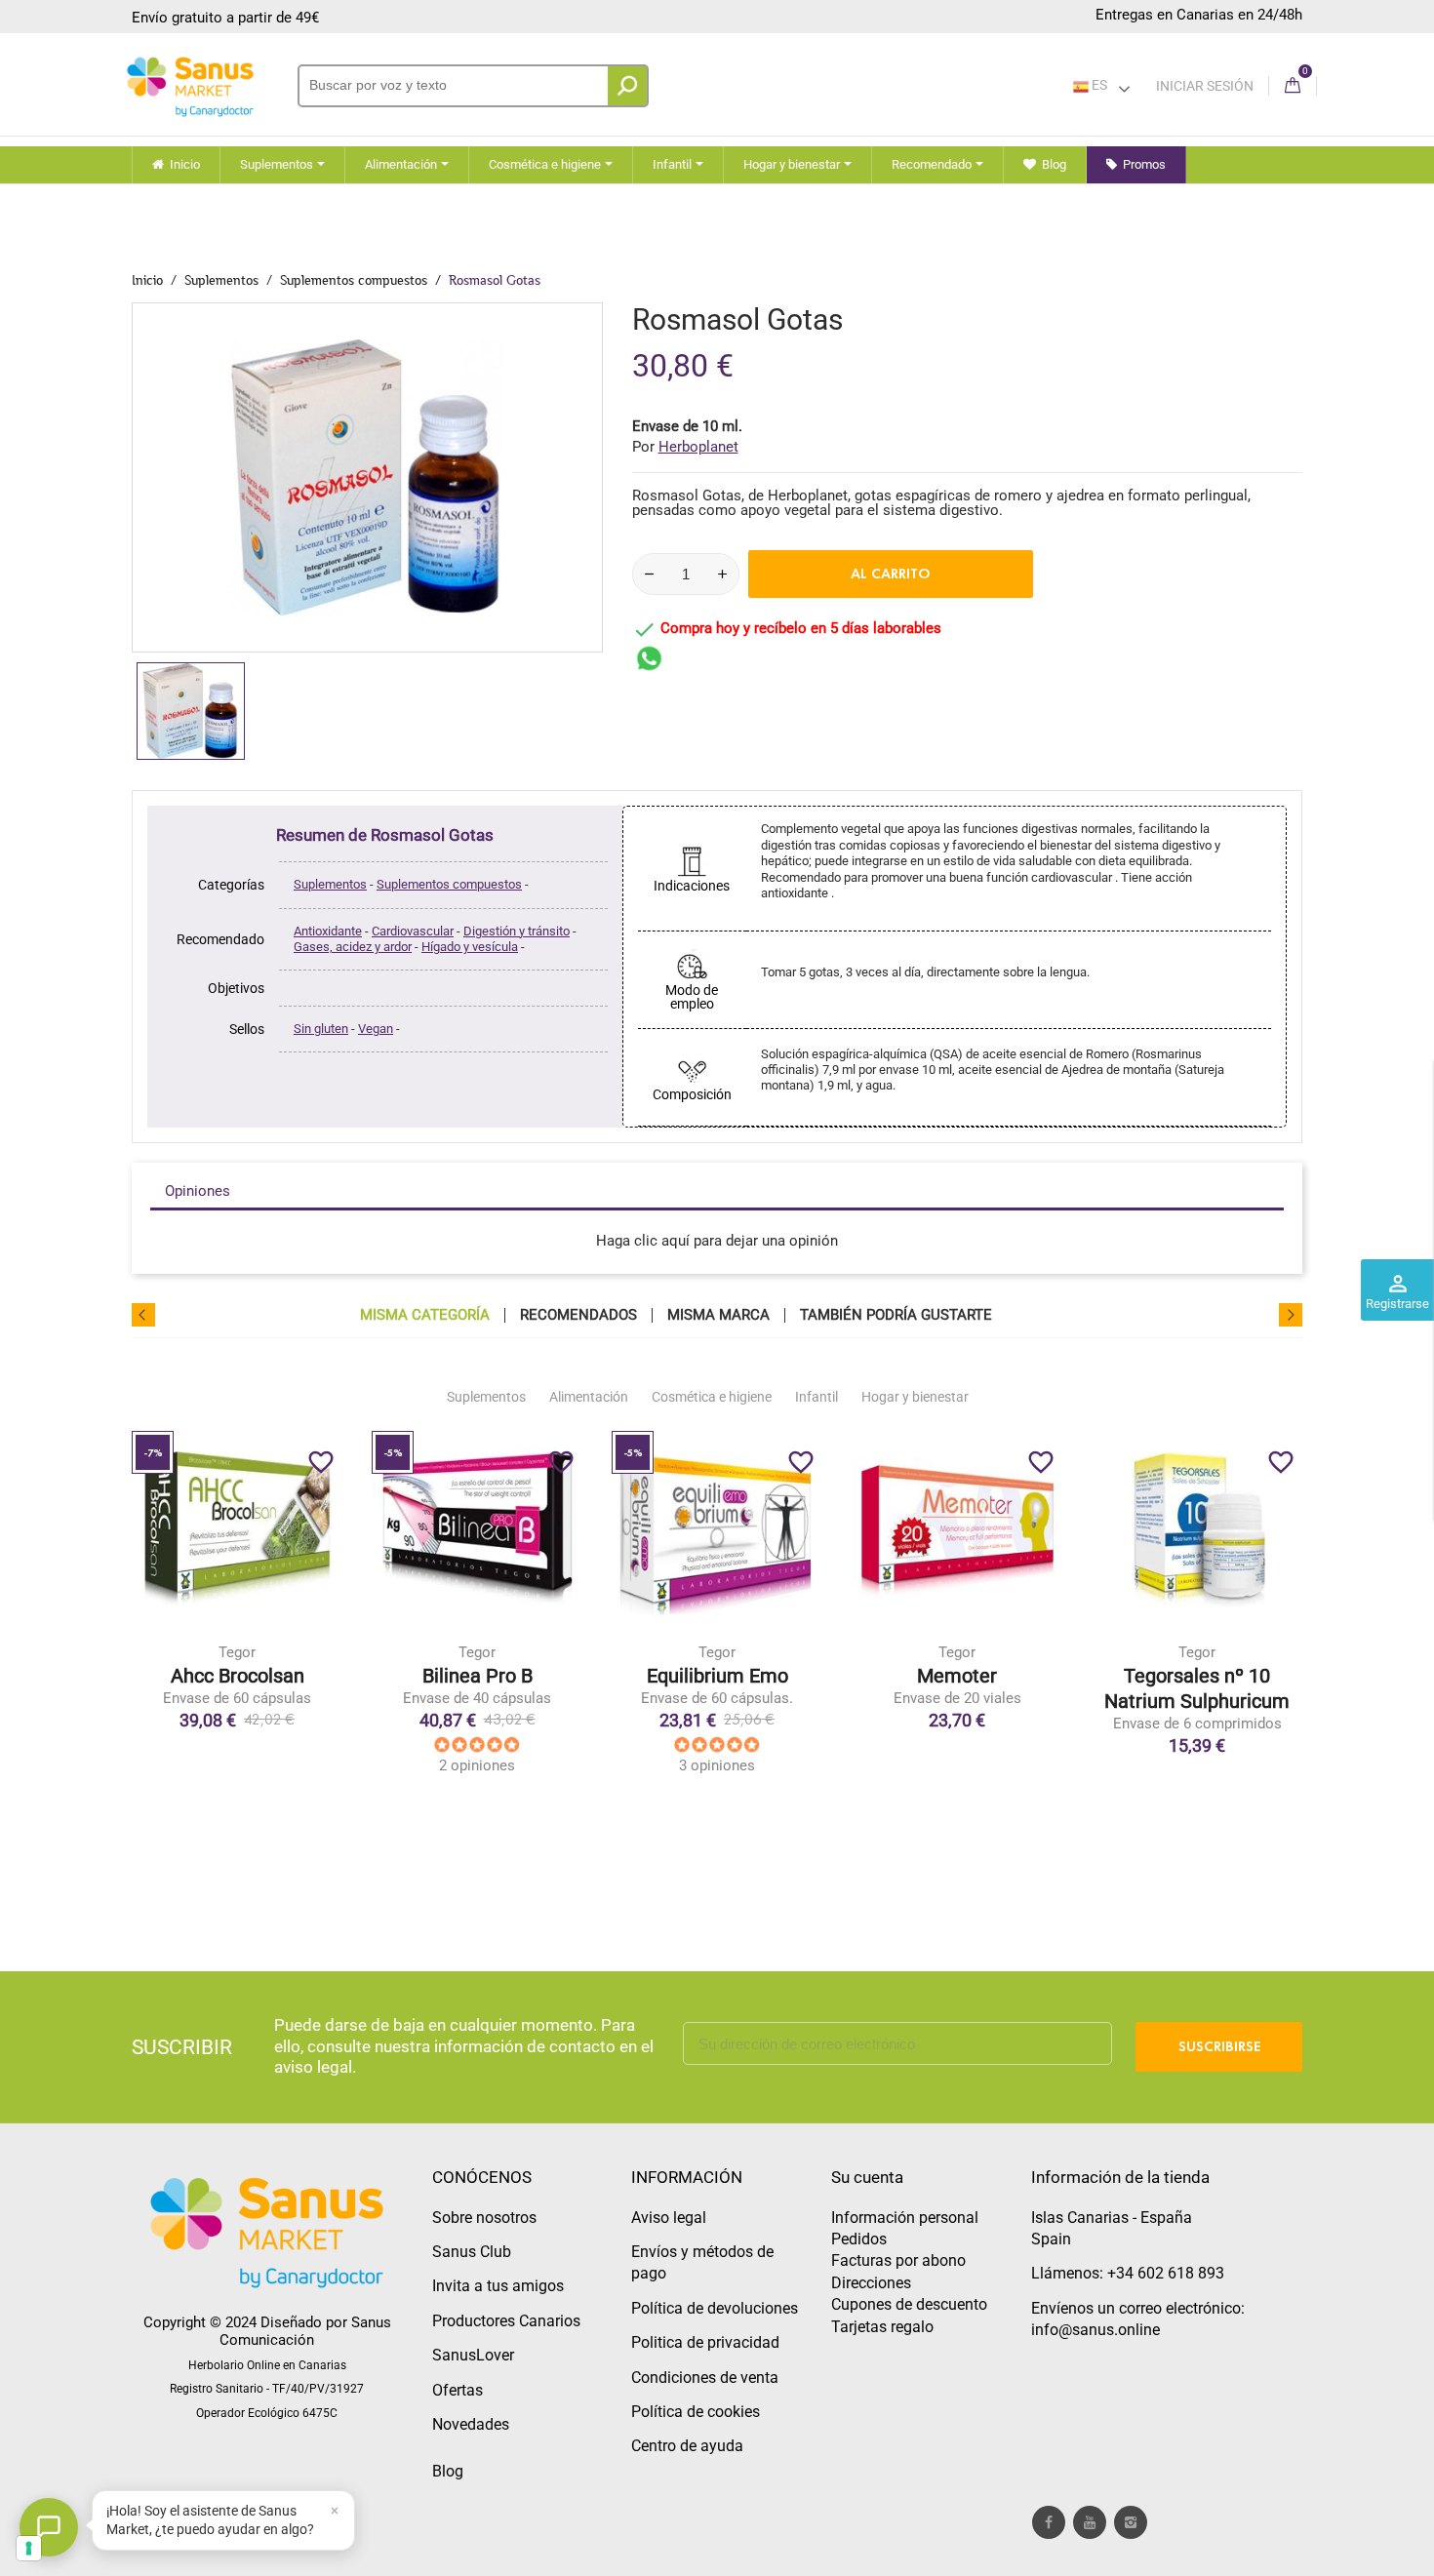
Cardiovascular (413, 931)
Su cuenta (867, 2177)
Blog (448, 2471)
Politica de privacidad (705, 2342)
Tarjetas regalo (882, 2327)
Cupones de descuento (909, 2304)
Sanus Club (472, 2252)
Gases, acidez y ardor (353, 947)
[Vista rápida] (277, 1619)
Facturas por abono (898, 2260)
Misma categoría (425, 1315)
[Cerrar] (335, 2511)
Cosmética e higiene (712, 1397)
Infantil (817, 1397)
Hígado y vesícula (470, 947)
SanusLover (473, 2355)
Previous (143, 1315)
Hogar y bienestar (915, 1397)
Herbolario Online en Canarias (267, 2365)
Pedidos (859, 2239)
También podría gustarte (896, 1315)
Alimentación (589, 1397)
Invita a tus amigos (498, 2286)
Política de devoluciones (715, 2308)
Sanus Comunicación (305, 2331)
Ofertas (458, 2390)
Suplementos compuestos (449, 884)
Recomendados (578, 1315)
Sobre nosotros (484, 2218)
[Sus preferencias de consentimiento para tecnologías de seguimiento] (29, 2548)
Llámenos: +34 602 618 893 (1128, 2273)
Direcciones (871, 2283)
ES (1098, 85)
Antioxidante (328, 931)
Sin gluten (321, 1029)
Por (685, 447)
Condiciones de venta (705, 2378)
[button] (223, 2520)
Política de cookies (696, 2412)
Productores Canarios (506, 2321)
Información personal (905, 2218)
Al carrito (891, 574)
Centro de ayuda (687, 2446)
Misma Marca (718, 1315)
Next (1291, 1315)
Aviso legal (669, 2218)
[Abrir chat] (49, 2527)
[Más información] (318, 1619)
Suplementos (330, 884)
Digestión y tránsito (517, 931)
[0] (1293, 86)
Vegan (376, 1029)
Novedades (471, 2424)
